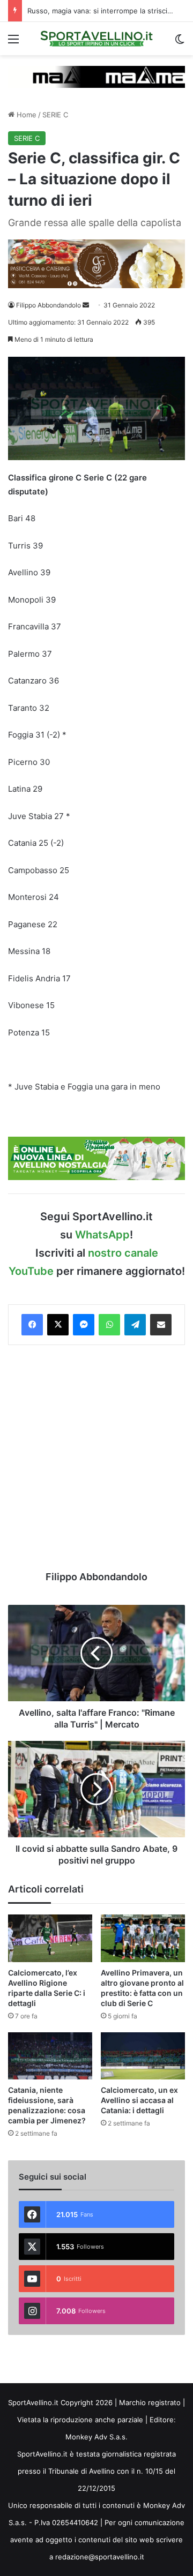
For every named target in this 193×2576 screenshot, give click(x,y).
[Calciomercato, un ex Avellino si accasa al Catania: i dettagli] (143, 2056)
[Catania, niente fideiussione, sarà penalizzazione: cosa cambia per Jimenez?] (50, 2056)
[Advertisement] (96, 1458)
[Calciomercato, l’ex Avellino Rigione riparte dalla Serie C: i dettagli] (50, 1938)
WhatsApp (102, 1235)
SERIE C (55, 115)
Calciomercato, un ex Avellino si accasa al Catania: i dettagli (139, 2100)
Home (25, 115)
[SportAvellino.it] (96, 39)
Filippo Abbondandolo (49, 305)
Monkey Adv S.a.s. (96, 2437)
